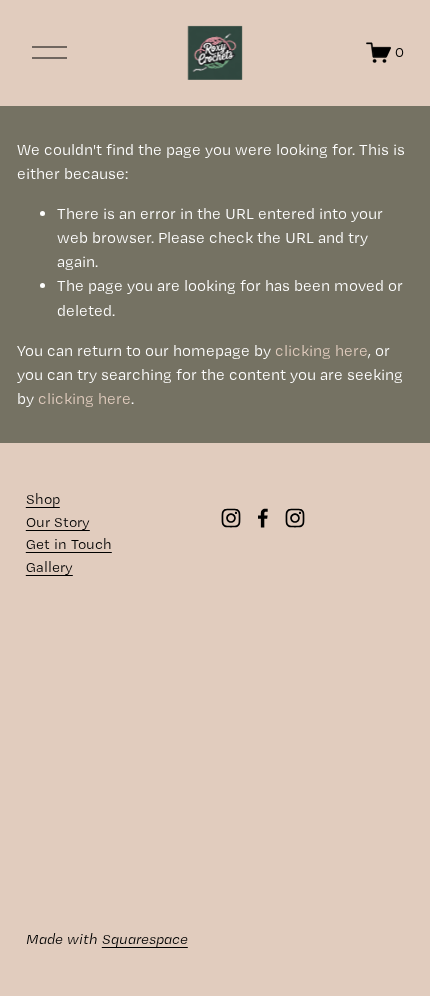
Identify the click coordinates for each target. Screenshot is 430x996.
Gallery (49, 567)
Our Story (58, 522)
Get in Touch (69, 544)
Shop (43, 499)
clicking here (321, 350)
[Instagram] (231, 518)
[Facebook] (263, 518)
